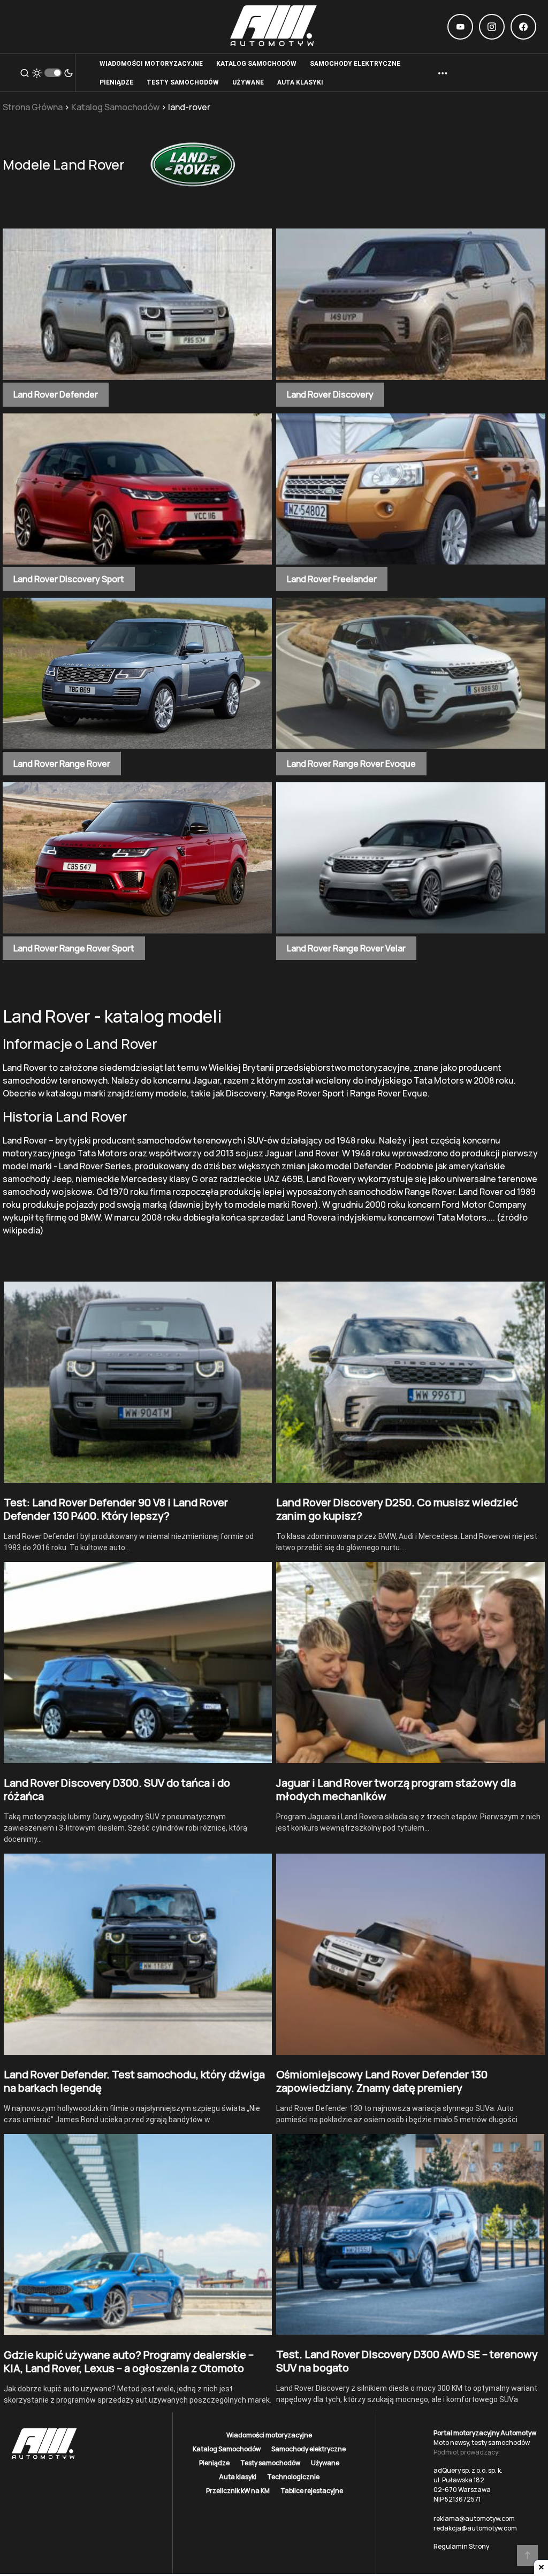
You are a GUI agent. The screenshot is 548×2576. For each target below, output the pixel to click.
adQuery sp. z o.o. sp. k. (468, 2470)
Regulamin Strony (461, 2546)
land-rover (189, 107)
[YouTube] (460, 27)
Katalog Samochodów (115, 107)
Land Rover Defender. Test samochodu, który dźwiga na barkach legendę (134, 2081)
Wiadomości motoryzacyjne (269, 2435)
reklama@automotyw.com (474, 2518)
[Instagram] (492, 27)
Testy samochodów (270, 2463)
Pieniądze (214, 2463)
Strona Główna (33, 107)
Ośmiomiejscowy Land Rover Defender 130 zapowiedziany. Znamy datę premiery (382, 2081)
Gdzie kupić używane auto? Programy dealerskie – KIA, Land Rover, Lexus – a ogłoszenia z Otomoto (129, 2361)
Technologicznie (293, 2477)
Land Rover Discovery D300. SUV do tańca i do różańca (117, 1789)
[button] (25, 73)
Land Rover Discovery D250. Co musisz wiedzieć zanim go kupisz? (397, 1509)
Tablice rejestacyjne (312, 2491)
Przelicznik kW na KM (238, 2491)
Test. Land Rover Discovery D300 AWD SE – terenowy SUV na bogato (407, 2361)
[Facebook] (523, 27)
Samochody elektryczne (309, 2449)
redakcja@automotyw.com (475, 2528)
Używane (325, 2463)
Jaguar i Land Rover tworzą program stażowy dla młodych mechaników (396, 1789)
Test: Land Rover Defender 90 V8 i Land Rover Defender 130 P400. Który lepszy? (116, 1509)
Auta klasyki (238, 2477)
